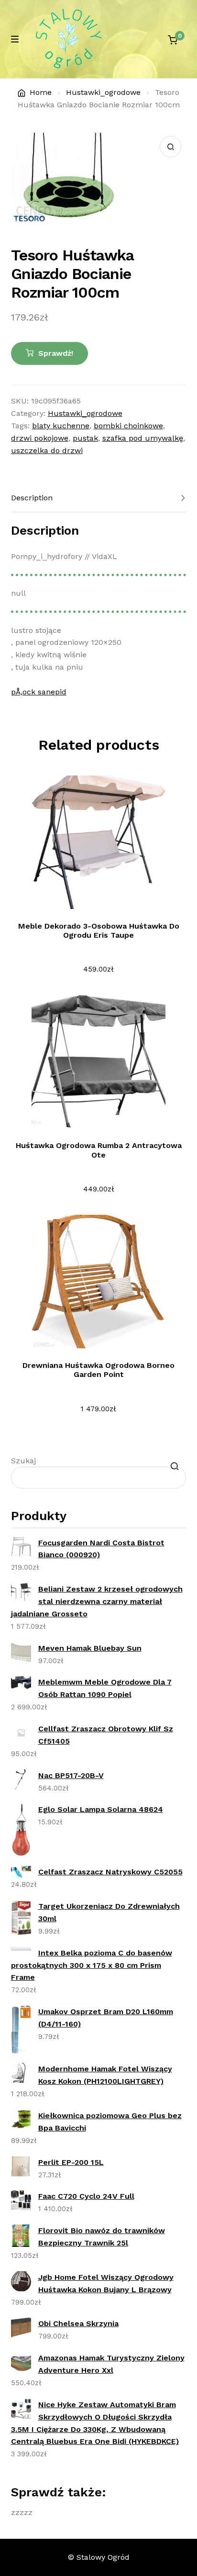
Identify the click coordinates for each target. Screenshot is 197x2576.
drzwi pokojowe (40, 438)
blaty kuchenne (61, 426)
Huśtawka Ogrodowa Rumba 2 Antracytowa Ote (99, 1150)
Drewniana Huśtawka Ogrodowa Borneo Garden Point (98, 1370)
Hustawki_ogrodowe (103, 92)
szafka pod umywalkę (143, 438)
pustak (85, 438)
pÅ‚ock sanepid (39, 692)
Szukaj (23, 1461)
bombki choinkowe (128, 426)
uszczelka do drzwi (47, 450)
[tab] (99, 498)
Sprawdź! (56, 353)
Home (41, 92)
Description (32, 498)
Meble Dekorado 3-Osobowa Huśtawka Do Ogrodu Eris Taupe (99, 931)
